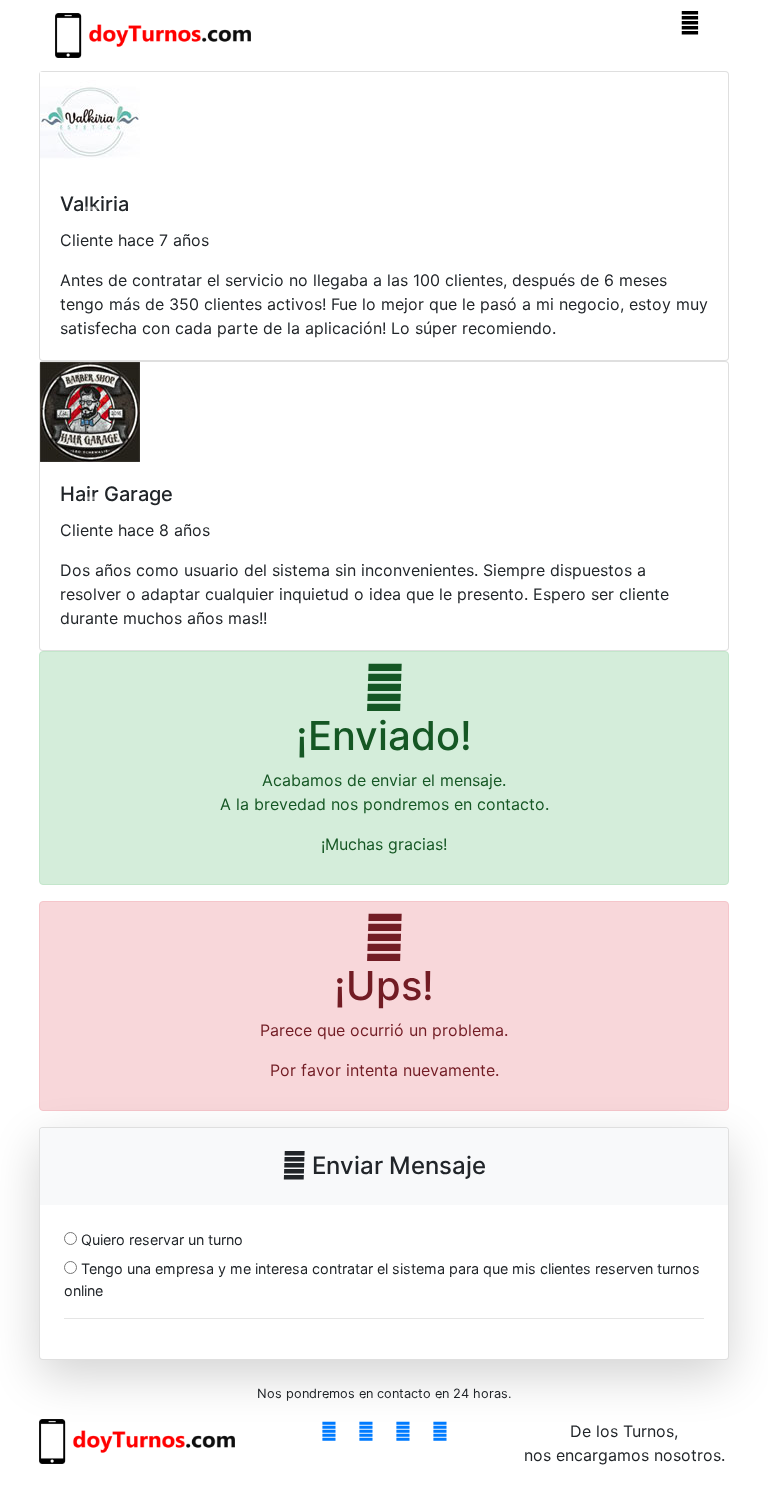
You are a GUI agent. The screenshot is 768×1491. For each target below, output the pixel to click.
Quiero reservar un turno (162, 1239)
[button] (91, 216)
